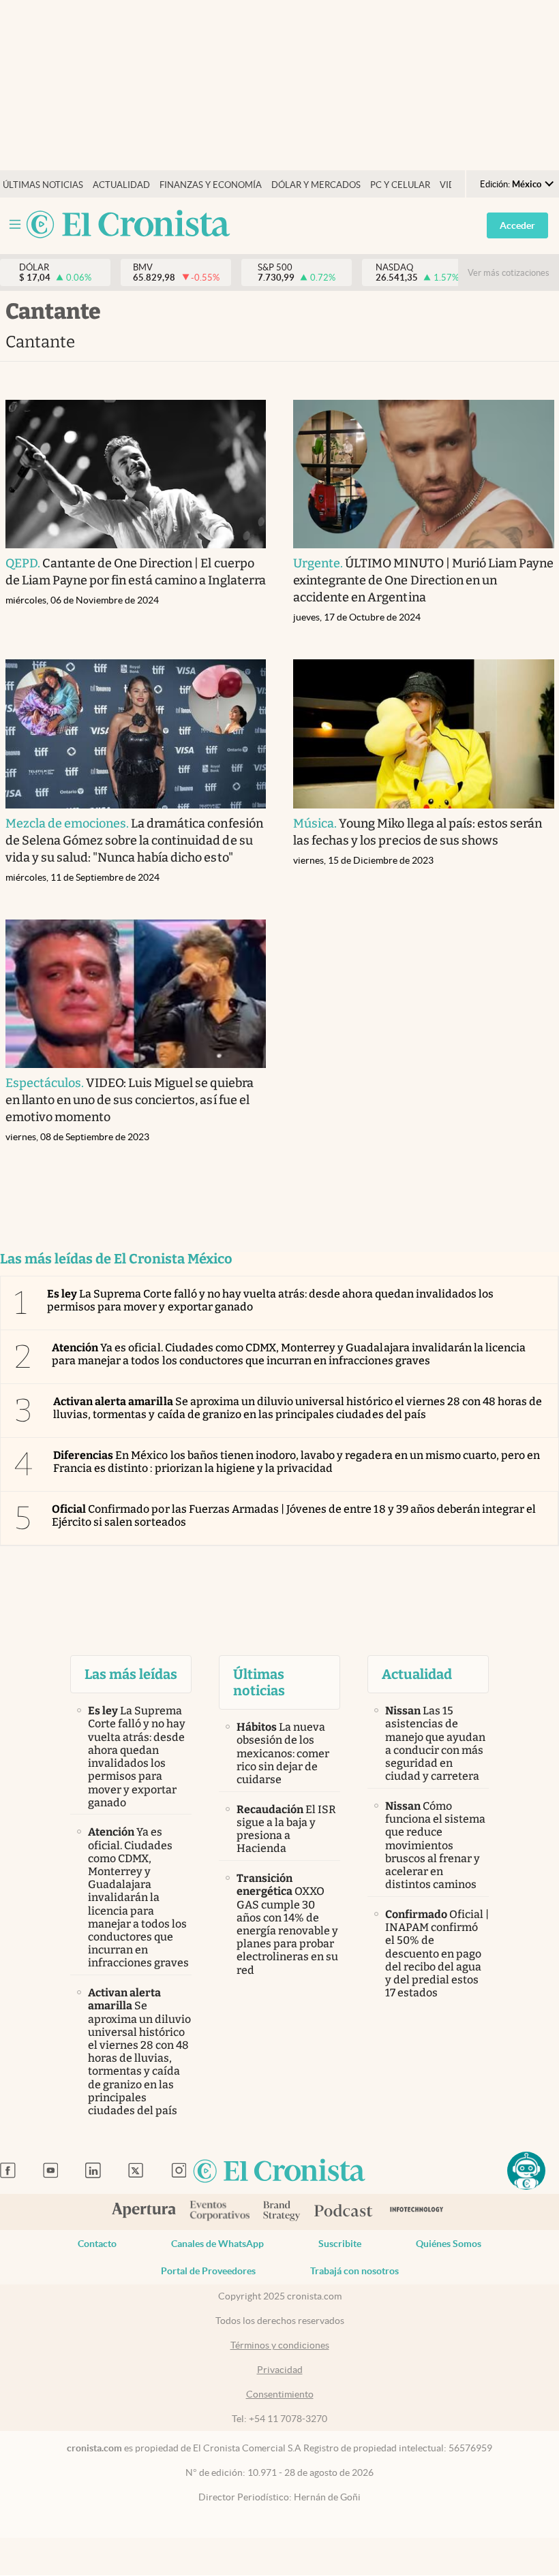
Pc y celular (400, 185)
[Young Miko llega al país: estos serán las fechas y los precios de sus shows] (424, 734)
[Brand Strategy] (282, 2212)
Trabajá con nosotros (354, 2271)
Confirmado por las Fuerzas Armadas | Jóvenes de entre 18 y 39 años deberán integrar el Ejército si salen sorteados (294, 1515)
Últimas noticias (43, 185)
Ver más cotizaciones (509, 273)
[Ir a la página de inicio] (128, 225)
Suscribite (340, 2244)
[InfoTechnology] (417, 2212)
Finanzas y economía (211, 185)
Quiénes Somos (449, 2244)
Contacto (97, 2244)
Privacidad (280, 2370)
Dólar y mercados (316, 185)
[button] (526, 2171)
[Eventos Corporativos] (220, 2212)
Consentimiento (280, 2394)
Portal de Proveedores (208, 2271)
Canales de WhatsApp (217, 2244)
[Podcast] (344, 2212)
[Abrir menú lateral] (15, 224)
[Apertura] (144, 2212)
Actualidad (121, 185)
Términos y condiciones (280, 2345)
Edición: (511, 184)
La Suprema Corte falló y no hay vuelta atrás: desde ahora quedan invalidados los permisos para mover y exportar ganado (270, 1300)
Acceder (517, 225)
